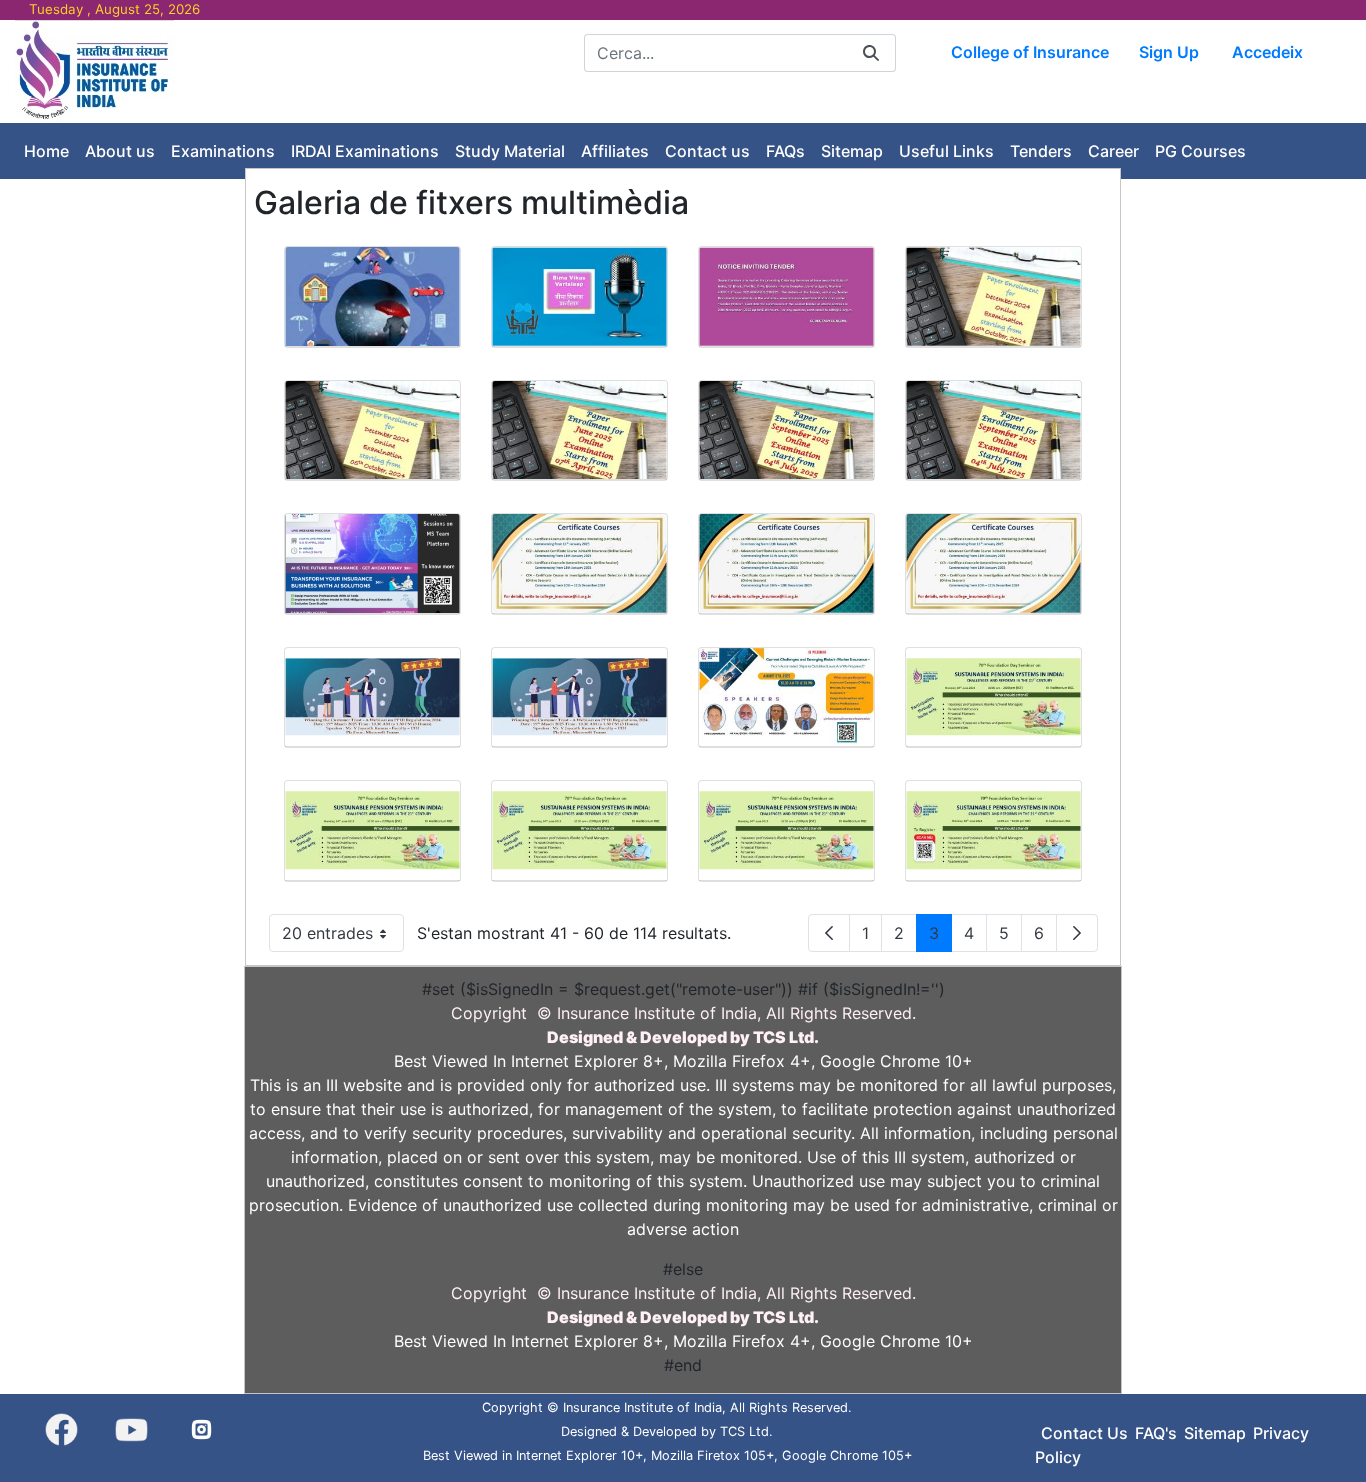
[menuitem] (46, 151)
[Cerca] (871, 52)
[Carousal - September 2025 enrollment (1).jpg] (786, 430)
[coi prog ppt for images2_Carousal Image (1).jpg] (372, 697)
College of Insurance (1030, 52)
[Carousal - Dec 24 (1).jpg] (993, 296)
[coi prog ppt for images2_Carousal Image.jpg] (579, 697)
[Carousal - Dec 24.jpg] (372, 430)
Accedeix (1267, 52)
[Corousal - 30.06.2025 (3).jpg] (579, 830)
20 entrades (343, 937)
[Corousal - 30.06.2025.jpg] (786, 830)
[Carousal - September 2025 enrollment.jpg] (993, 430)
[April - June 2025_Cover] (372, 296)
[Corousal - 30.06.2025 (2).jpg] (372, 830)
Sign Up (1169, 52)
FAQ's (1156, 1433)
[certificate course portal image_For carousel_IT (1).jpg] (579, 563)
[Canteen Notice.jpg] (786, 296)
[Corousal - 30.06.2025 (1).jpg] (993, 697)
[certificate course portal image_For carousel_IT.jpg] (993, 563)
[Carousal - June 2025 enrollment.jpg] (579, 430)
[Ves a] (95, 70)
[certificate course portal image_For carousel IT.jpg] (786, 563)
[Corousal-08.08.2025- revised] (786, 697)
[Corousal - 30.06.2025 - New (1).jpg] (993, 830)
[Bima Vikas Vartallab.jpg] (579, 296)
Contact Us (1084, 1433)
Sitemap (1215, 1433)
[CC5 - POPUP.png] (372, 563)
